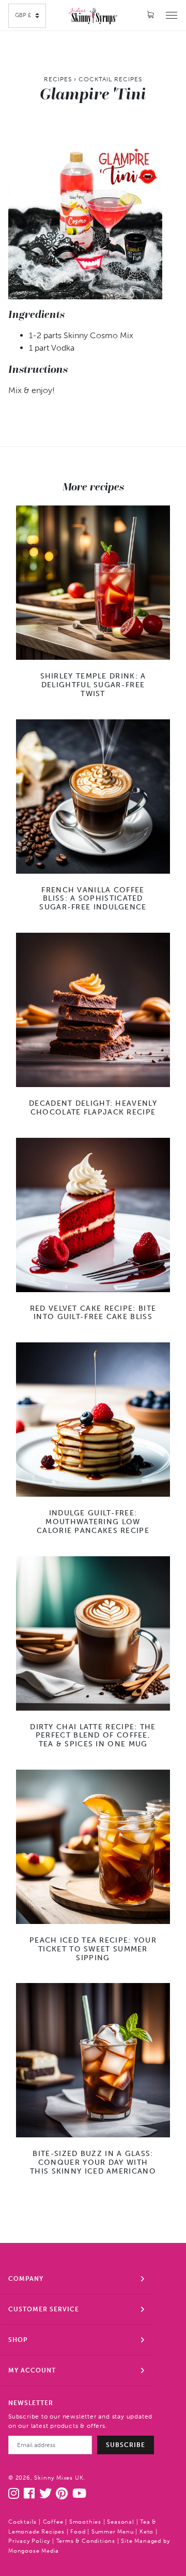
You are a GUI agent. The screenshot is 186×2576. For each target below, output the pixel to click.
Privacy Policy (29, 2541)
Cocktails (22, 2522)
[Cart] (151, 15)
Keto (146, 2532)
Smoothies (85, 2522)
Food (78, 2532)
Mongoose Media (34, 2551)
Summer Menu (113, 2532)
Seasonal (120, 2522)
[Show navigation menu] (172, 15)
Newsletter (31, 2403)
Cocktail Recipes (110, 79)
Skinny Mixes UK (59, 2478)
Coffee (53, 2522)
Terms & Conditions (86, 2541)
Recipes (58, 79)
